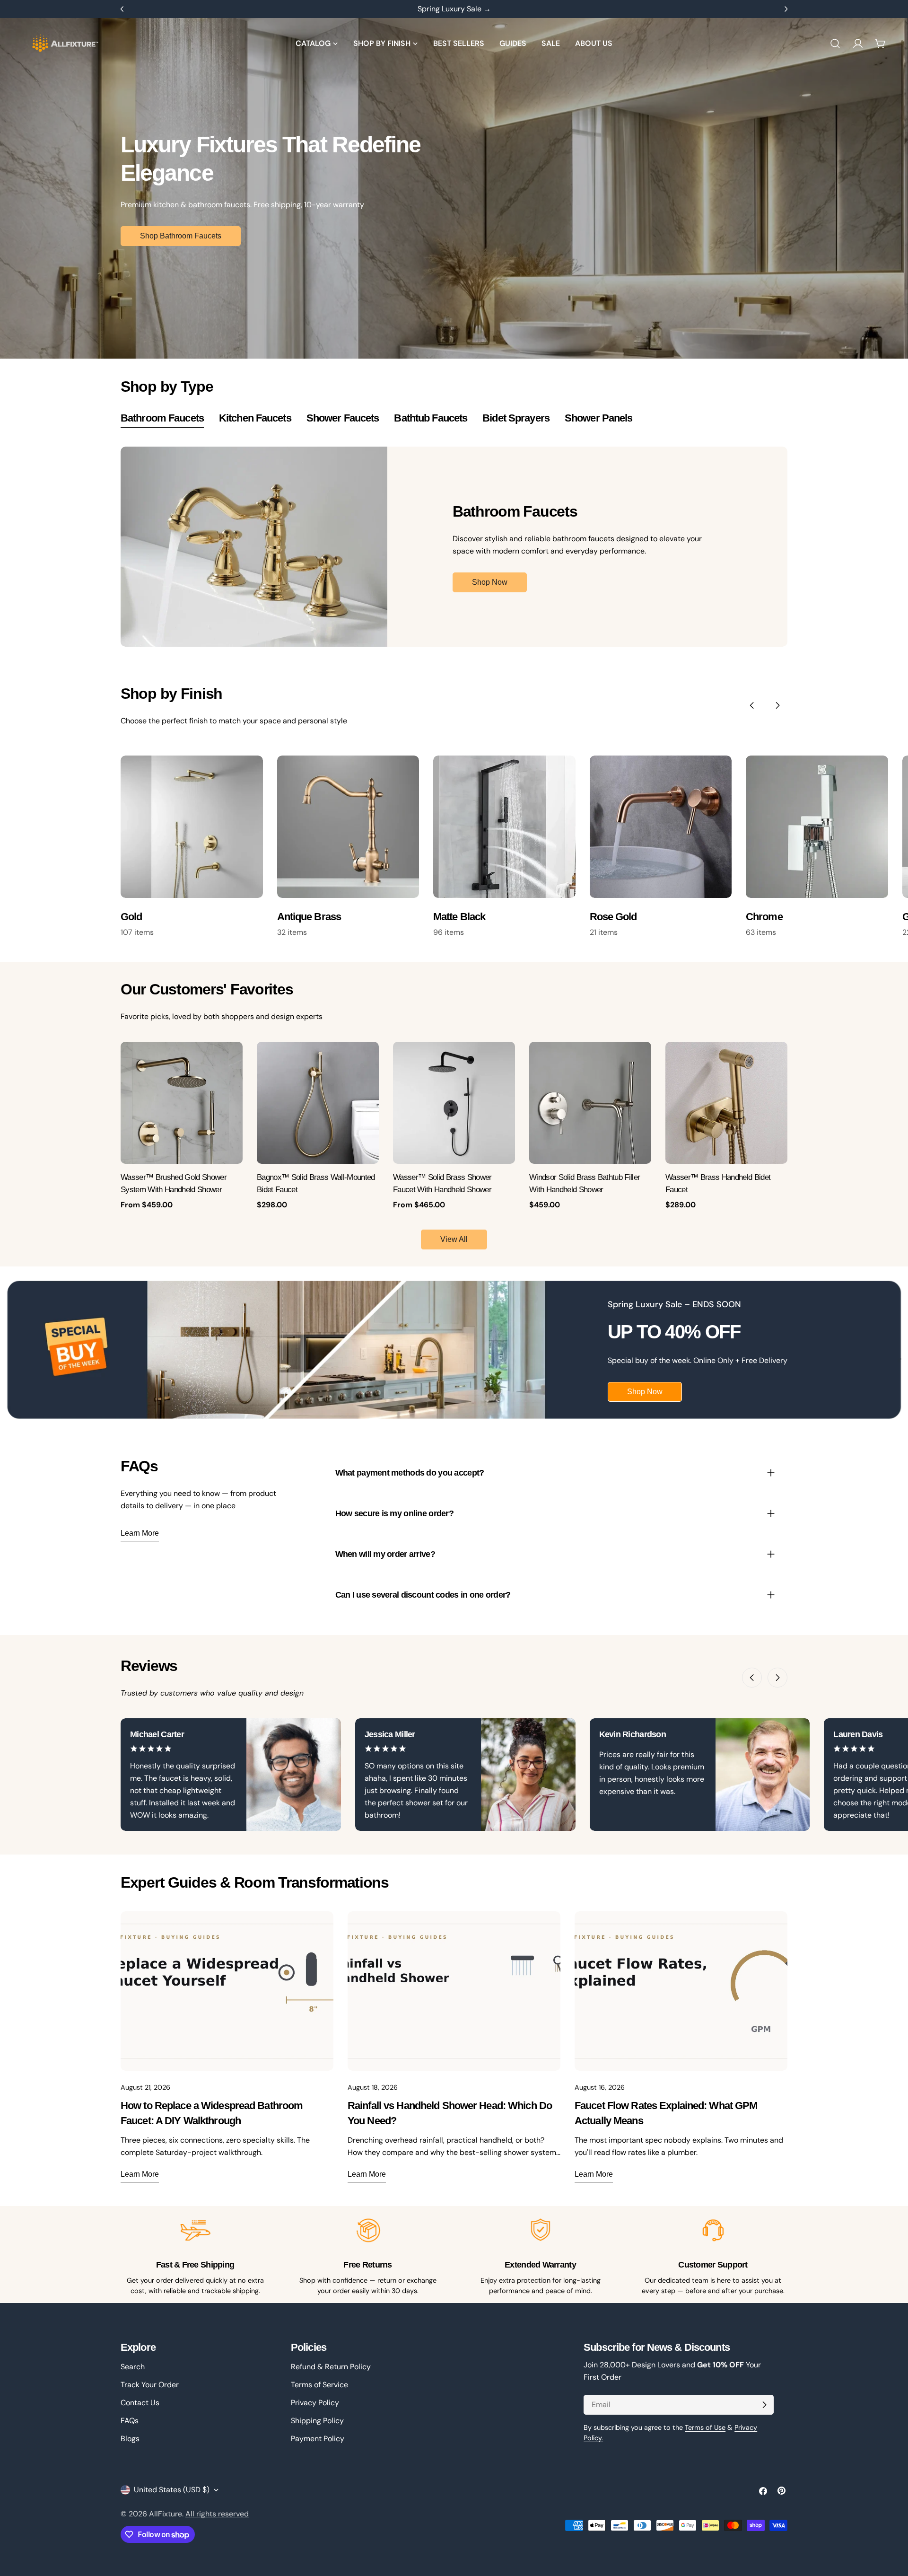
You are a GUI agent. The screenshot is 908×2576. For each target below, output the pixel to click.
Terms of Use (705, 2427)
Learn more (140, 2174)
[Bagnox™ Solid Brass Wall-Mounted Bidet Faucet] (318, 1103)
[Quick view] (230, 1061)
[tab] (162, 419)
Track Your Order (150, 2385)
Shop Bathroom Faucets (181, 236)
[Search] (835, 44)
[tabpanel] (454, 547)
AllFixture (166, 2514)
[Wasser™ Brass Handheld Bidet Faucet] (726, 1103)
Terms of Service (319, 2385)
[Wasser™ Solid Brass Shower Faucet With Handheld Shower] (454, 1103)
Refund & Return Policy (331, 2367)
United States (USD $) (172, 2490)
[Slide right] (777, 705)
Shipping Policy (317, 2421)
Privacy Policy (315, 2403)
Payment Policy (318, 2439)
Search (133, 2367)
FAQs (130, 2421)
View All (454, 1239)
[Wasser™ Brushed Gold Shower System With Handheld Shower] (182, 1103)
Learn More (140, 1533)
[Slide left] (752, 705)
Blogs (130, 2439)
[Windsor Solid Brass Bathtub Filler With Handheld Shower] (590, 1103)
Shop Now (490, 582)
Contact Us (140, 2403)
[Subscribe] (764, 2405)
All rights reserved (217, 2514)
